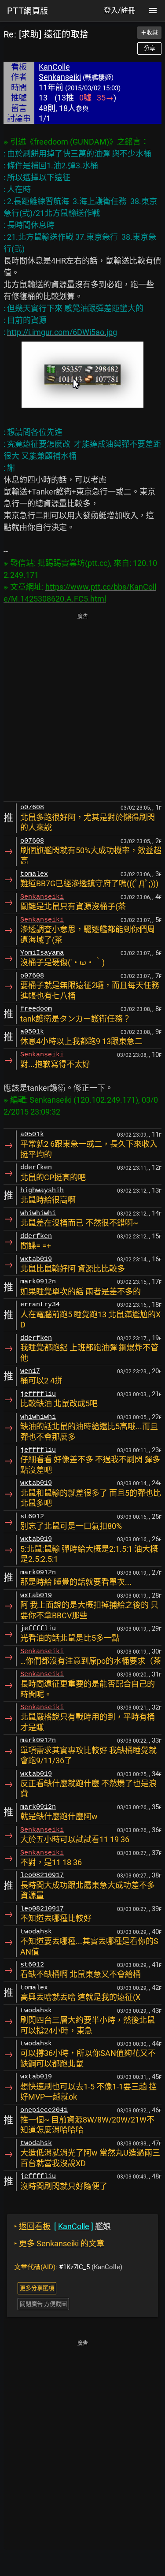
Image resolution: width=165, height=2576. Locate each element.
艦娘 (62, 2226)
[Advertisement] (82, 708)
